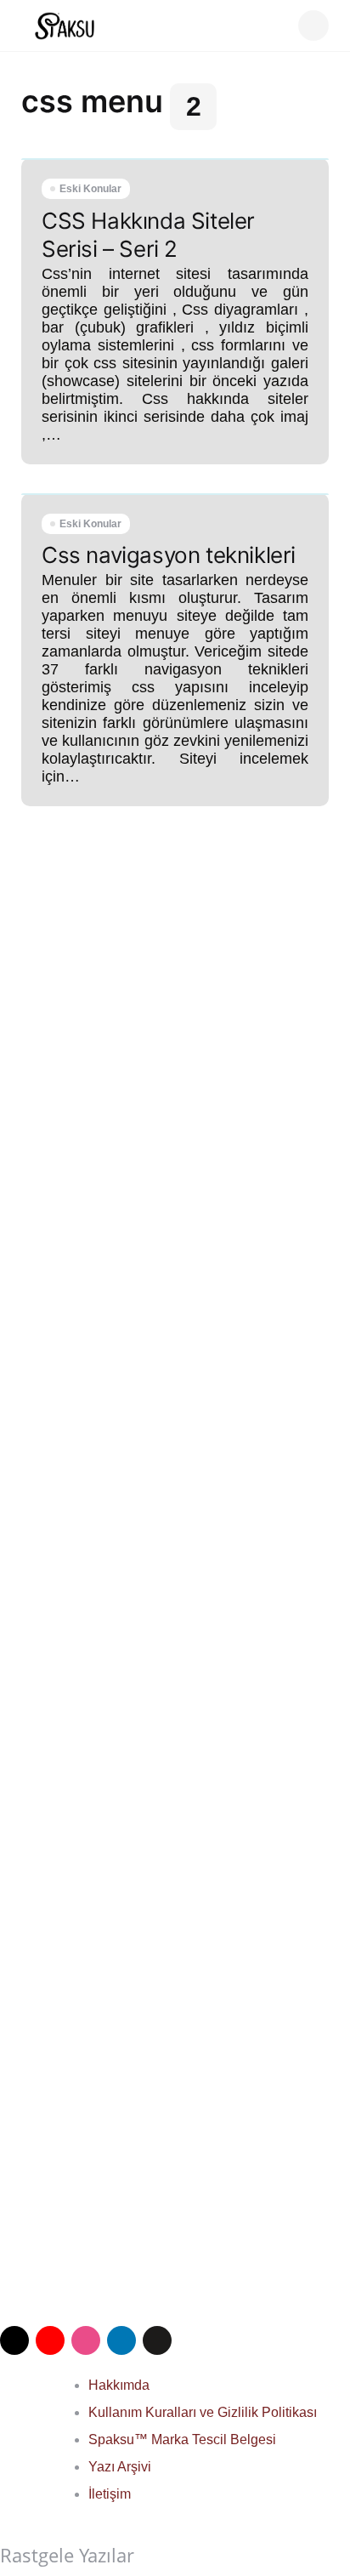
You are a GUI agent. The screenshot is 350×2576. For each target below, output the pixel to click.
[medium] (157, 2340)
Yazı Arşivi (120, 2467)
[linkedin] (121, 2340)
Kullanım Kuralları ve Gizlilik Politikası (203, 2412)
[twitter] (14, 2340)
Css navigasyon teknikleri (169, 555)
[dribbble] (86, 2340)
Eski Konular (90, 189)
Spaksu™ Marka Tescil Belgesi (182, 2440)
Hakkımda (119, 2385)
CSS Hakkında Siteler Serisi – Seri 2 (148, 235)
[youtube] (50, 2340)
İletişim (110, 2494)
